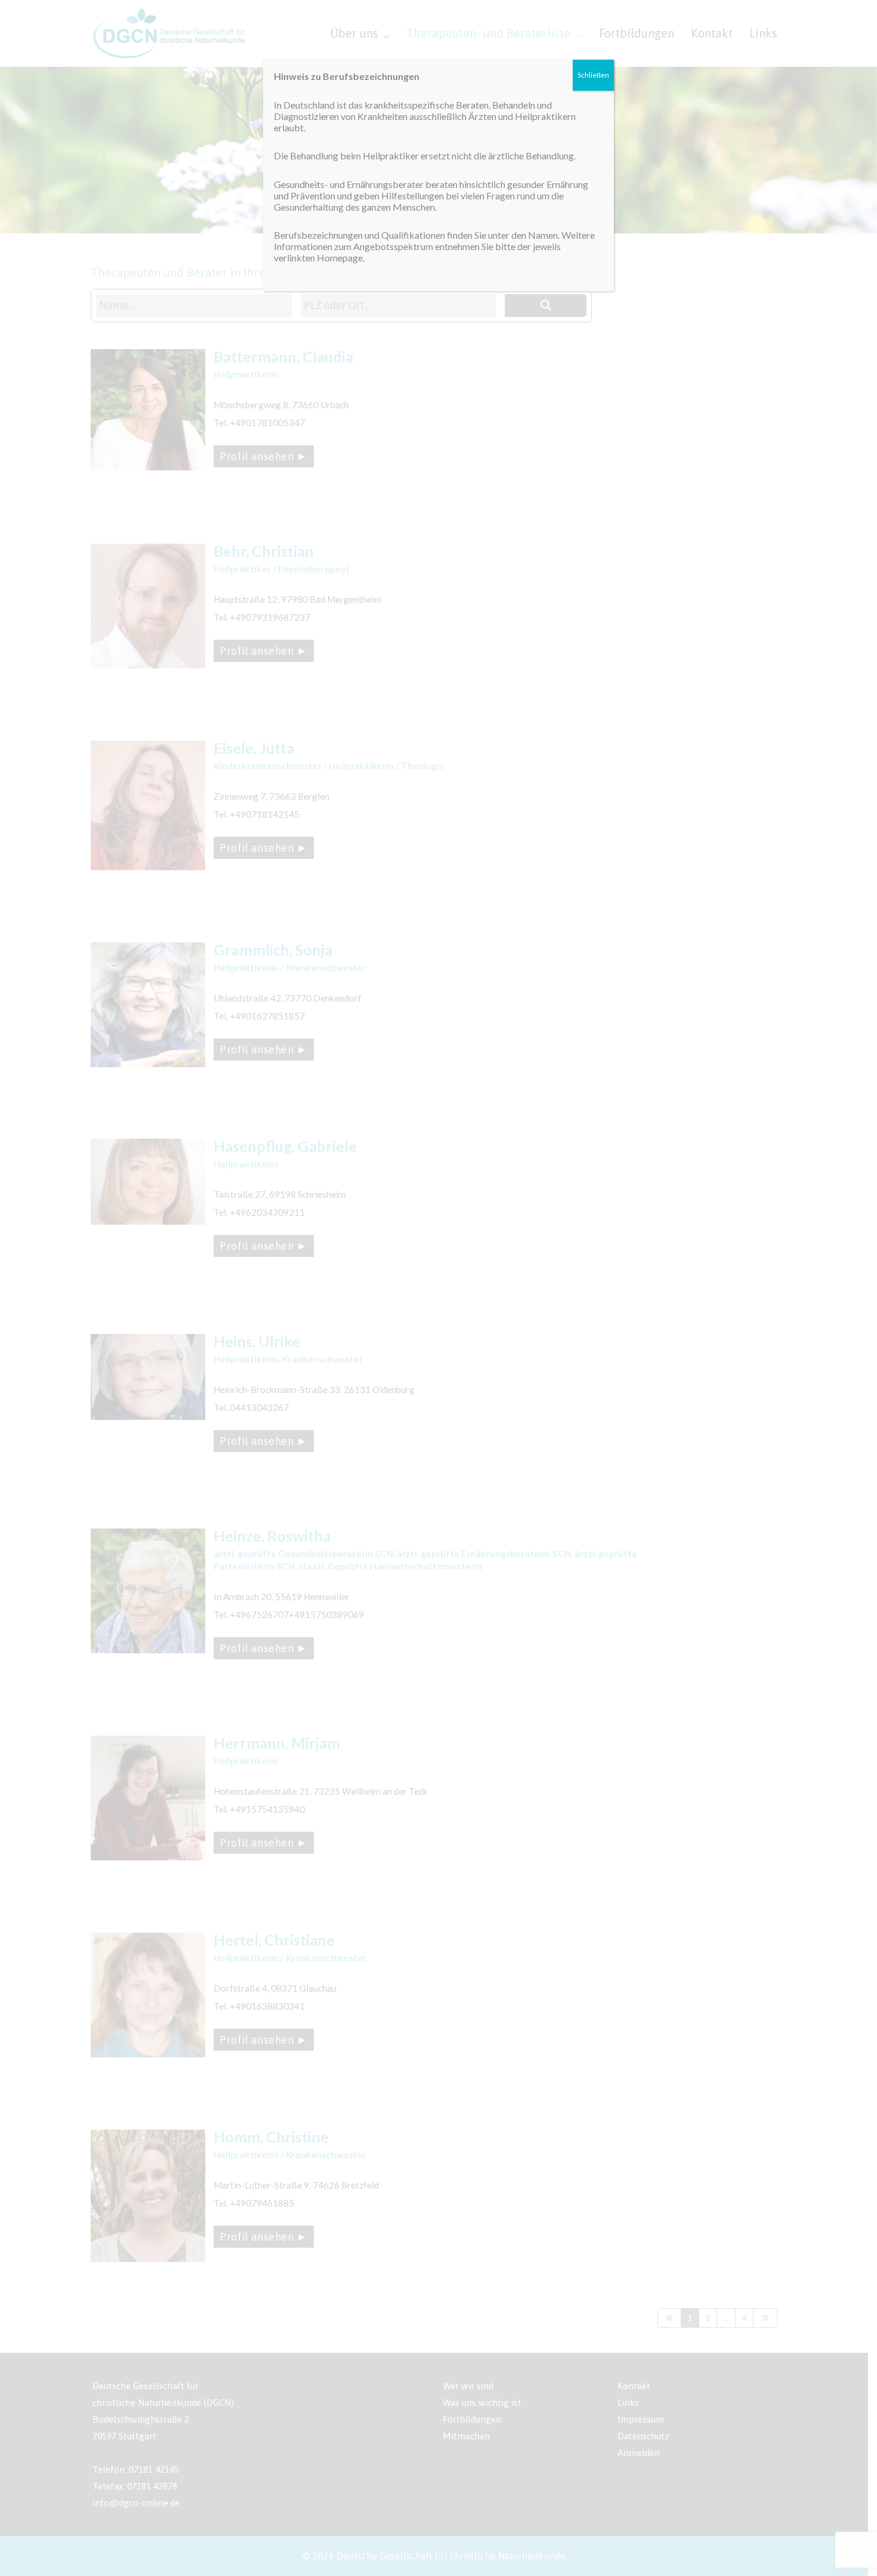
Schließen (593, 75)
